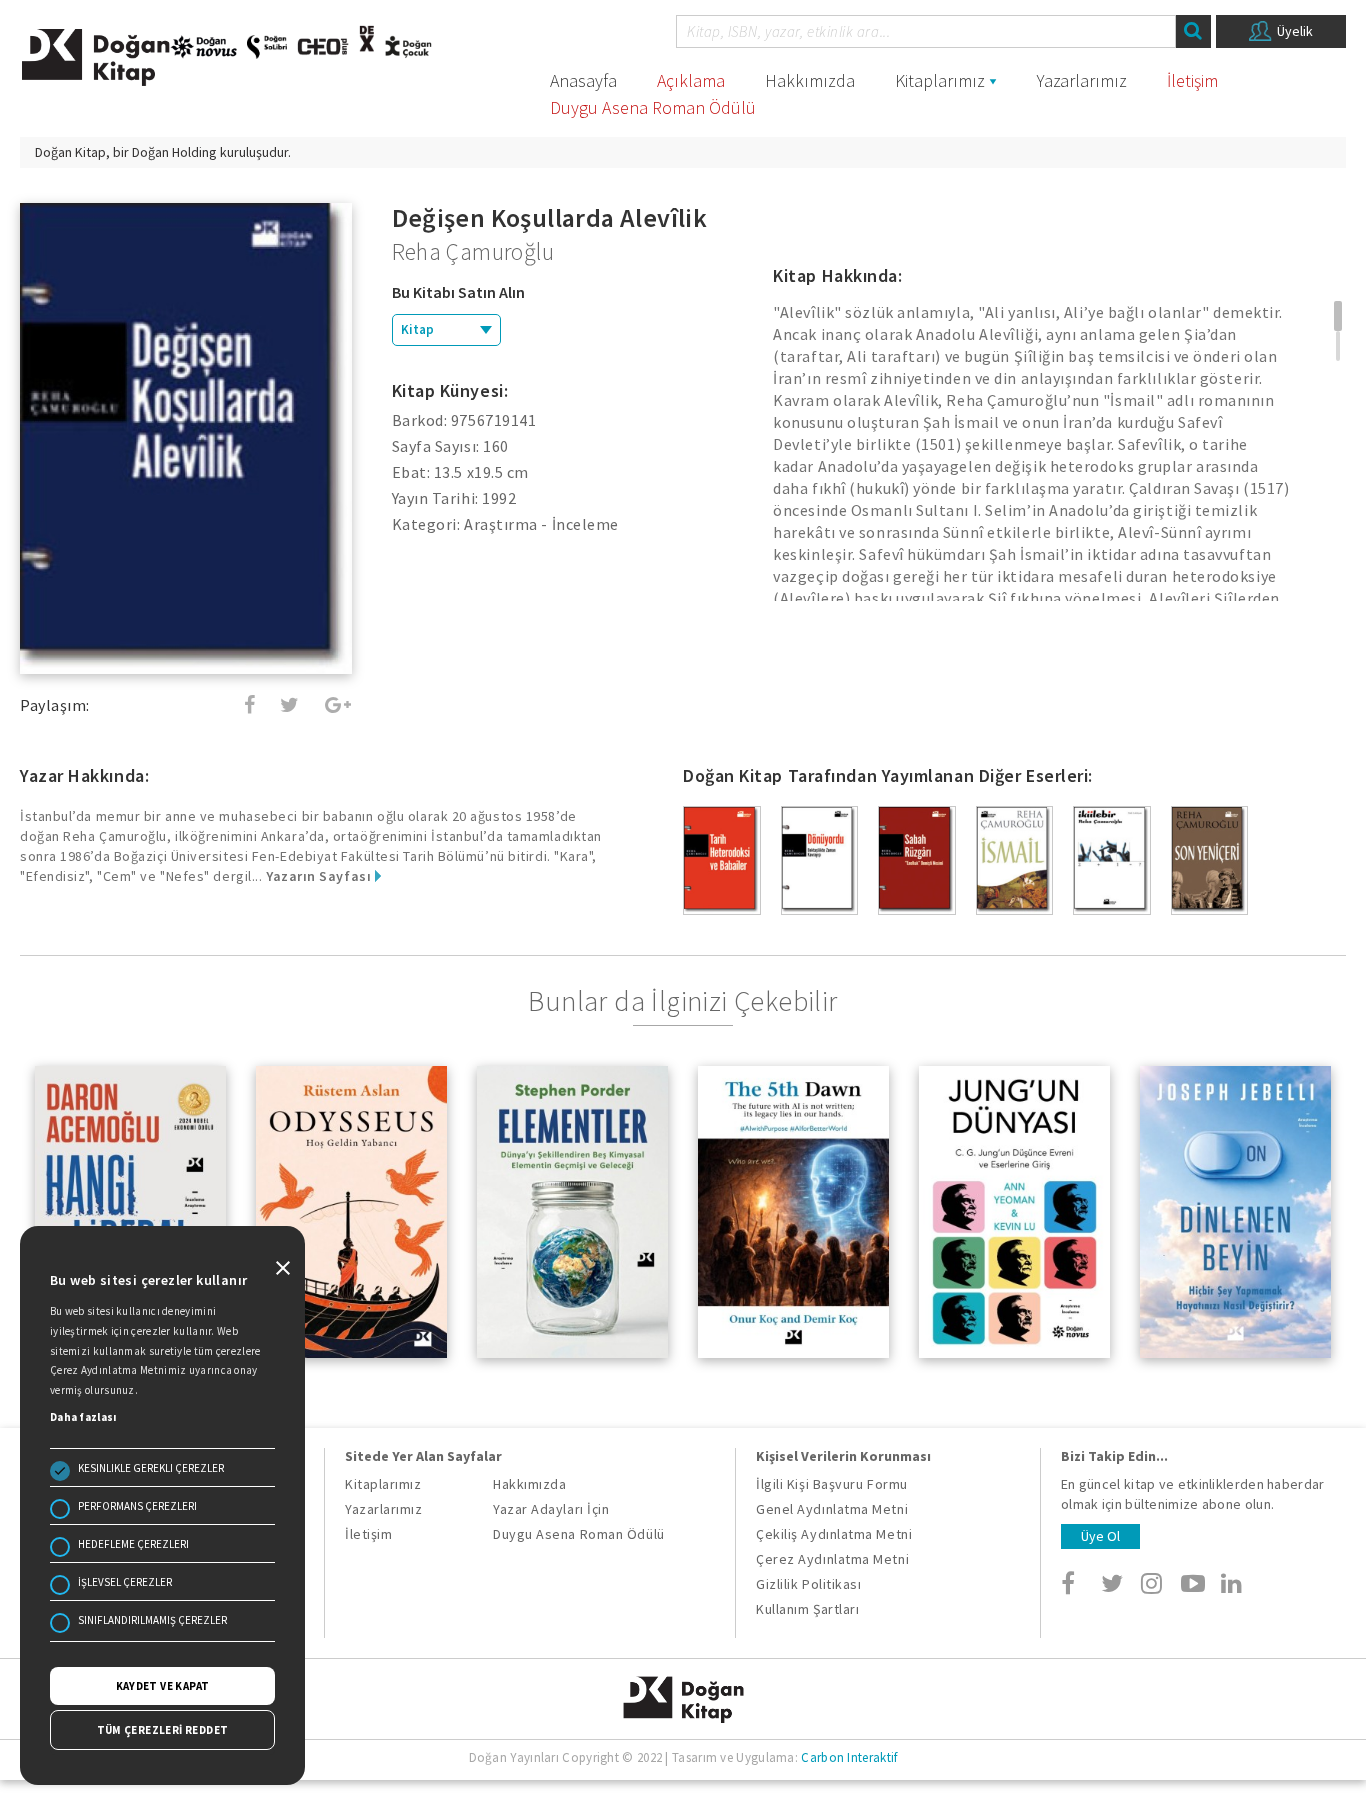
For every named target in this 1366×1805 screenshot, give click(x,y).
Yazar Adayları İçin (551, 1509)
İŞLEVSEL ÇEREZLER (125, 1582)
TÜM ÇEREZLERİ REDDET (163, 1730)
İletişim (1192, 80)
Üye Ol (1100, 1536)
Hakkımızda (810, 80)
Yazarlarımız (1082, 80)
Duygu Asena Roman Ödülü (653, 107)
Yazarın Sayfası (320, 876)
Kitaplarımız (940, 80)
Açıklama (691, 80)
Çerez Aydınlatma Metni (832, 1559)
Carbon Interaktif (849, 1757)
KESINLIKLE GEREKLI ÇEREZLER (151, 1468)
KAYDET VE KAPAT (163, 1686)
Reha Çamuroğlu (473, 251)
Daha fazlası (83, 1417)
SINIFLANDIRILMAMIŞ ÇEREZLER (152, 1620)
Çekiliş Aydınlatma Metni (834, 1534)
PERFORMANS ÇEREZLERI (137, 1506)
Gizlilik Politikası (808, 1584)
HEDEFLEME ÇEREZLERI (133, 1544)
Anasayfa (583, 80)
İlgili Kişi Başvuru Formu (832, 1484)
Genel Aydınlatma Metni (832, 1509)
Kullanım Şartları (807, 1609)
